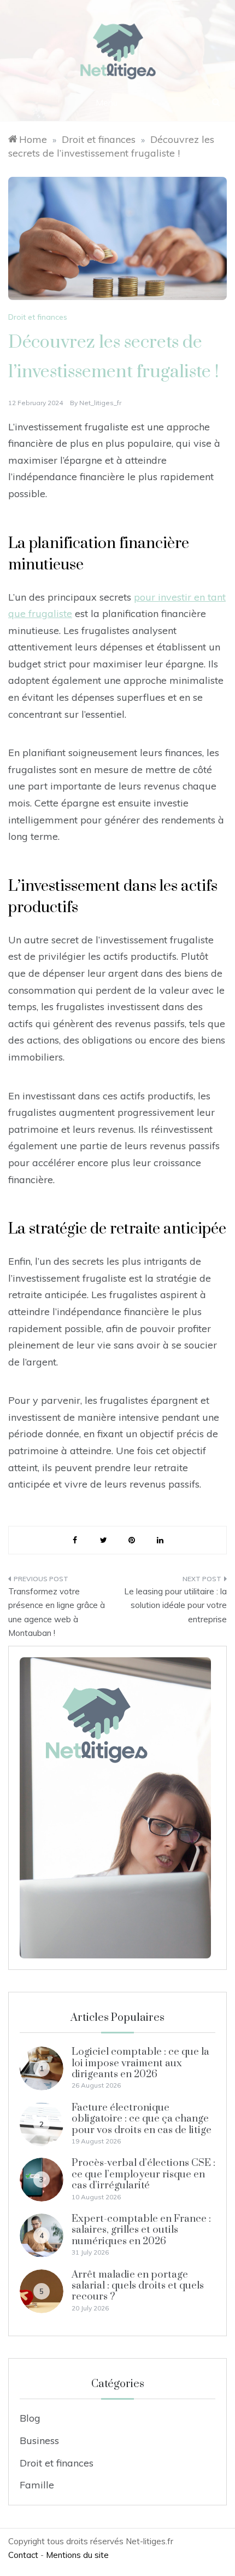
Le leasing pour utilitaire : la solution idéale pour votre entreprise (175, 1605)
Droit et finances (38, 317)
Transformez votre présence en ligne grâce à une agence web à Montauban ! (57, 1612)
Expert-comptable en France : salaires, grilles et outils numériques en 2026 (141, 2230)
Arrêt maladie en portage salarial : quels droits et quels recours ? (138, 2286)
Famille (37, 2485)
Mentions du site (77, 2555)
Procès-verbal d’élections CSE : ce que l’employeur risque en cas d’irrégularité (143, 2174)
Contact (23, 2555)
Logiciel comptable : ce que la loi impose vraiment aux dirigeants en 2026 (140, 2063)
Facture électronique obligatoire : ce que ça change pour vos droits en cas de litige (142, 2119)
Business (39, 2440)
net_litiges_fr (100, 403)
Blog (30, 2418)
